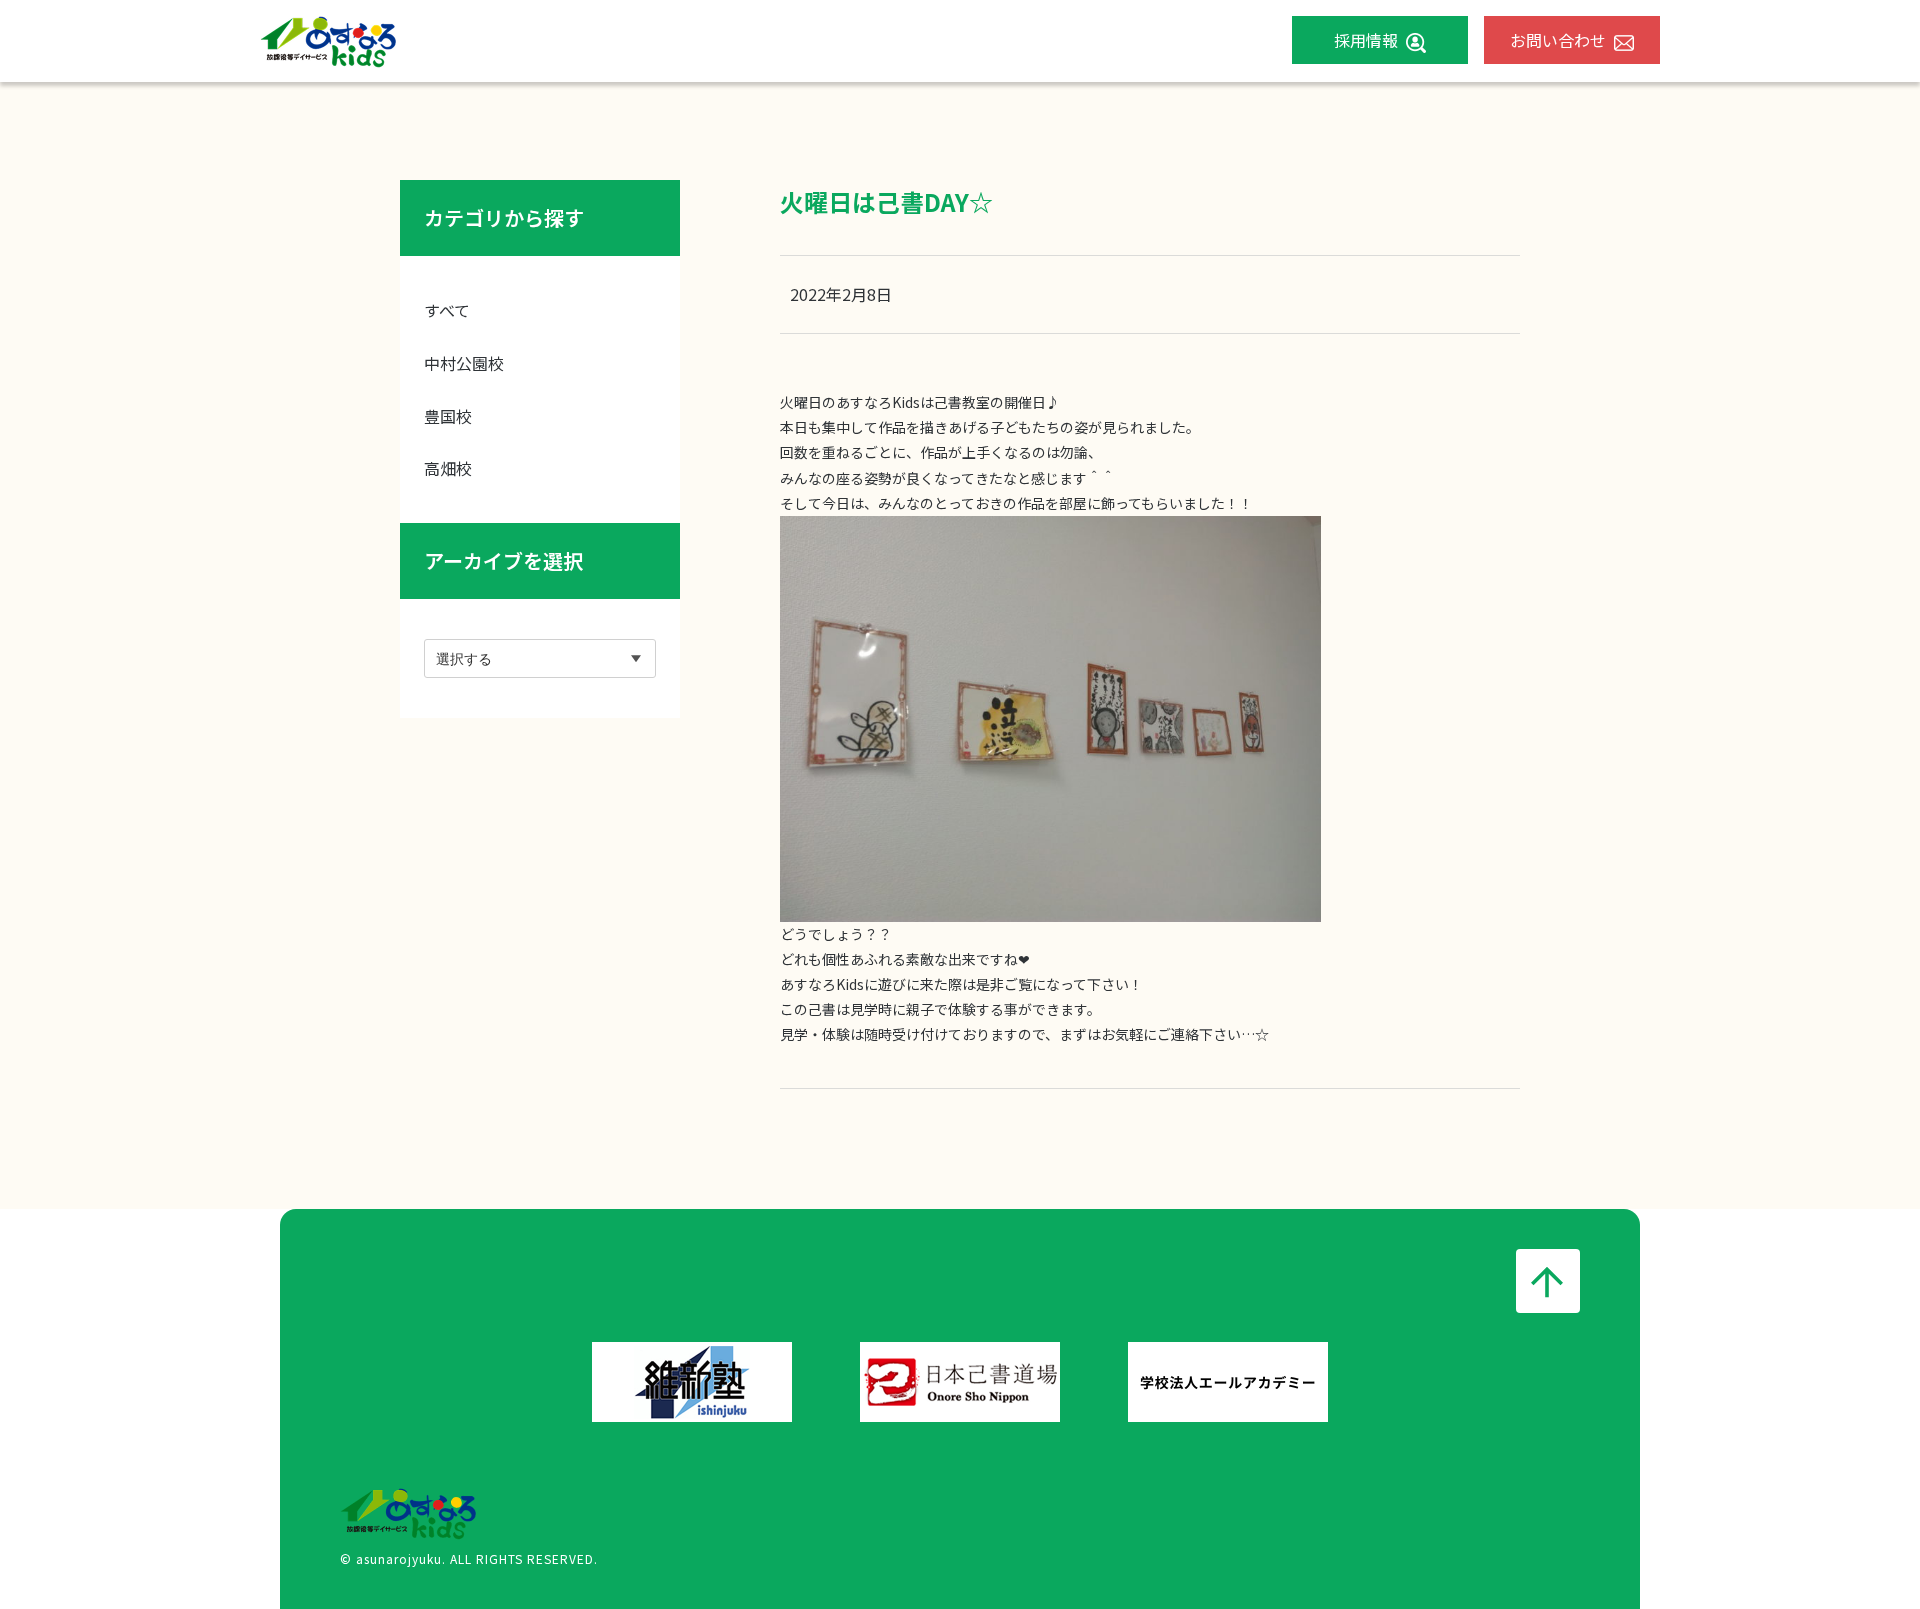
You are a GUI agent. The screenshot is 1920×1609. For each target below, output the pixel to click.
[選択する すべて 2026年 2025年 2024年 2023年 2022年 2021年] (540, 658)
